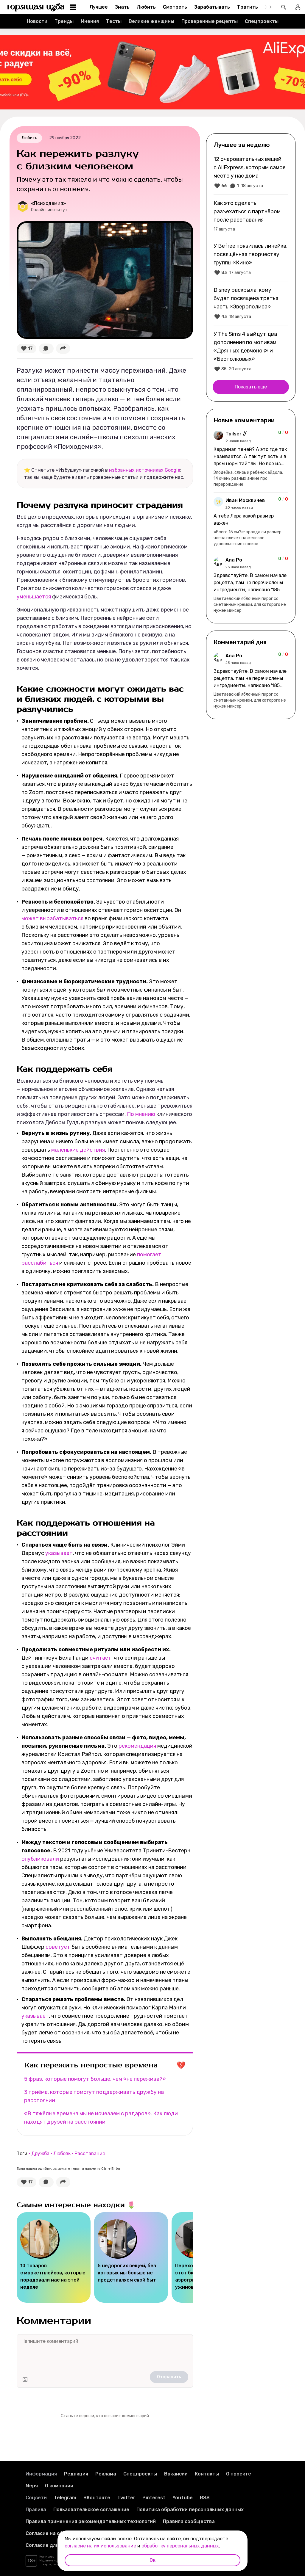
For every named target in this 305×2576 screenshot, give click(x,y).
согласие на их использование (100, 2546)
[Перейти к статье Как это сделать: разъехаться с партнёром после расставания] (251, 216)
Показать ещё (251, 387)
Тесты (114, 21)
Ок (152, 2560)
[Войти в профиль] (298, 7)
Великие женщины (151, 21)
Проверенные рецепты (210, 21)
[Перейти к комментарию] (251, 459)
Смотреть (175, 7)
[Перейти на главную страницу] (36, 7)
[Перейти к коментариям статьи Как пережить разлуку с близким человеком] (46, 349)
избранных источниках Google (145, 470)
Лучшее (99, 7)
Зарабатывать (212, 7)
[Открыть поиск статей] (284, 7)
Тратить (248, 7)
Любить (146, 7)
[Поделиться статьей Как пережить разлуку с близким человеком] (63, 349)
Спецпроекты (262, 21)
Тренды (64, 21)
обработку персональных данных (180, 2546)
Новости (37, 21)
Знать (122, 7)
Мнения (90, 21)
